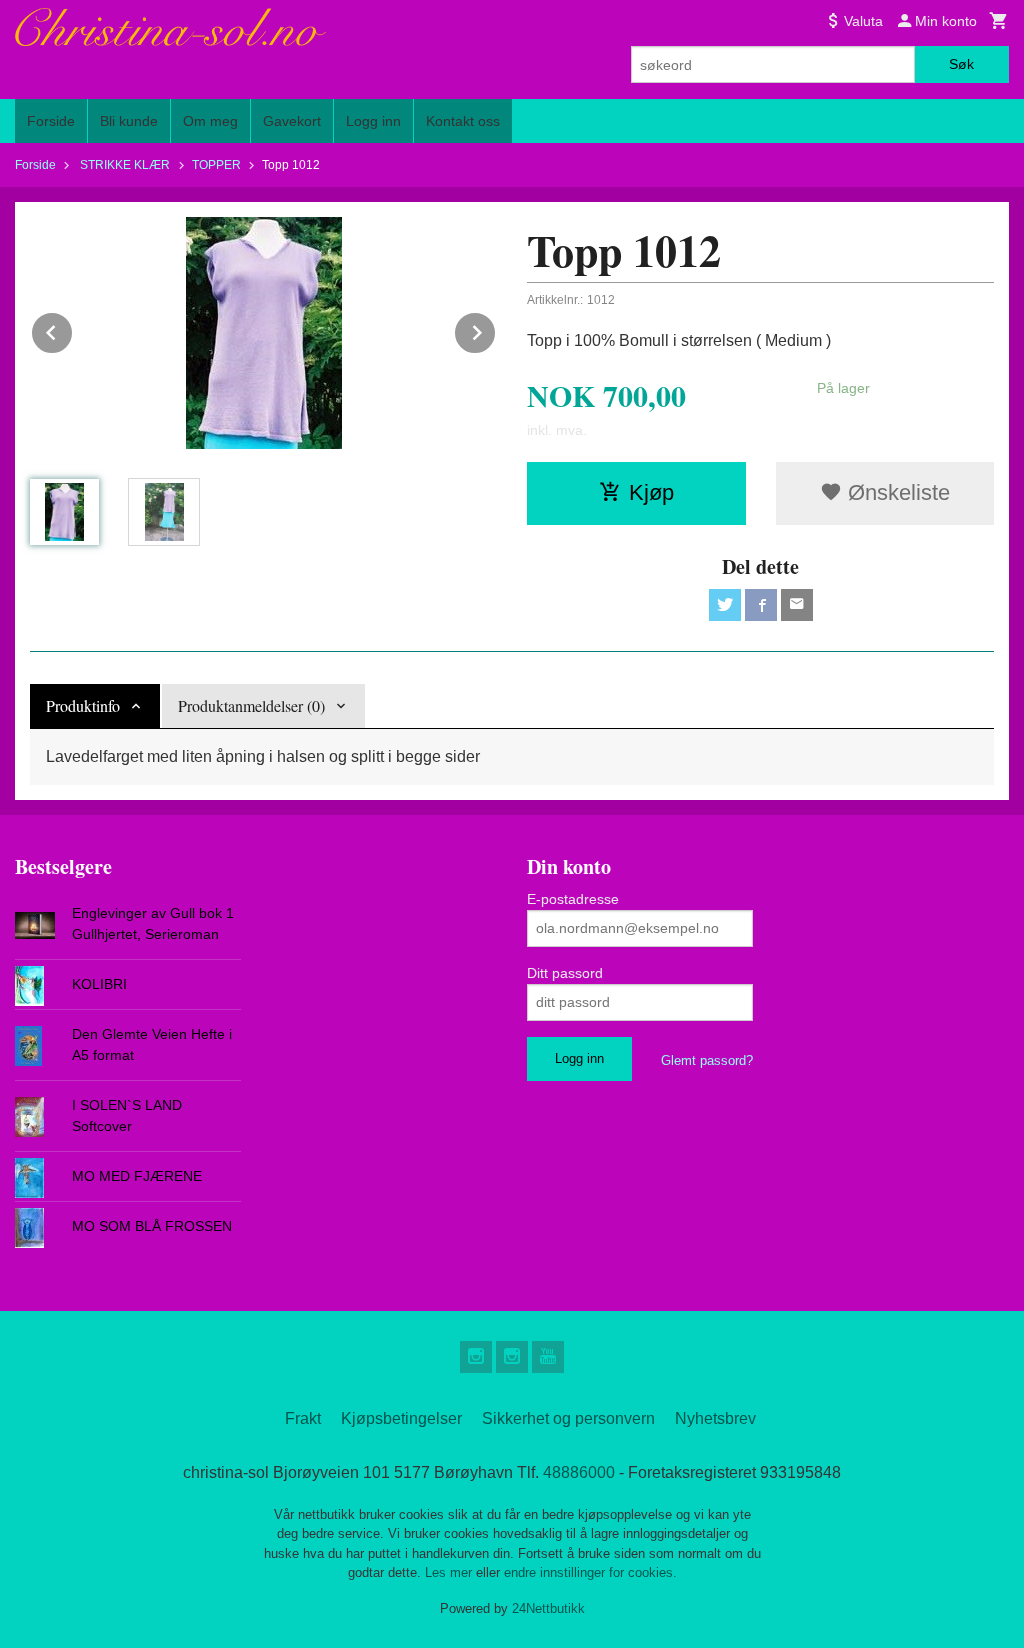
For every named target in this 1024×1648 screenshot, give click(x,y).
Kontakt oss (463, 121)
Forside (51, 121)
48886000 (579, 1472)
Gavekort (292, 121)
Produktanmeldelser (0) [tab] (251, 705)
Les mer (450, 1572)
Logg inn (373, 121)
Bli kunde (129, 121)
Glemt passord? (707, 1060)
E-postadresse (573, 899)
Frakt (303, 1418)
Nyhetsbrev (715, 1418)
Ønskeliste (896, 492)
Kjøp (651, 492)
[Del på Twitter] (725, 605)
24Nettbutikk (548, 1608)
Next (496, 329)
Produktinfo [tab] (83, 705)
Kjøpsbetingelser (401, 1418)
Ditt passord (565, 973)
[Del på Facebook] (761, 605)
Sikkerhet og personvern (568, 1418)
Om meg (210, 121)
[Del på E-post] (797, 605)
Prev (73, 329)
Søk (961, 64)
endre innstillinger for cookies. (590, 1572)
